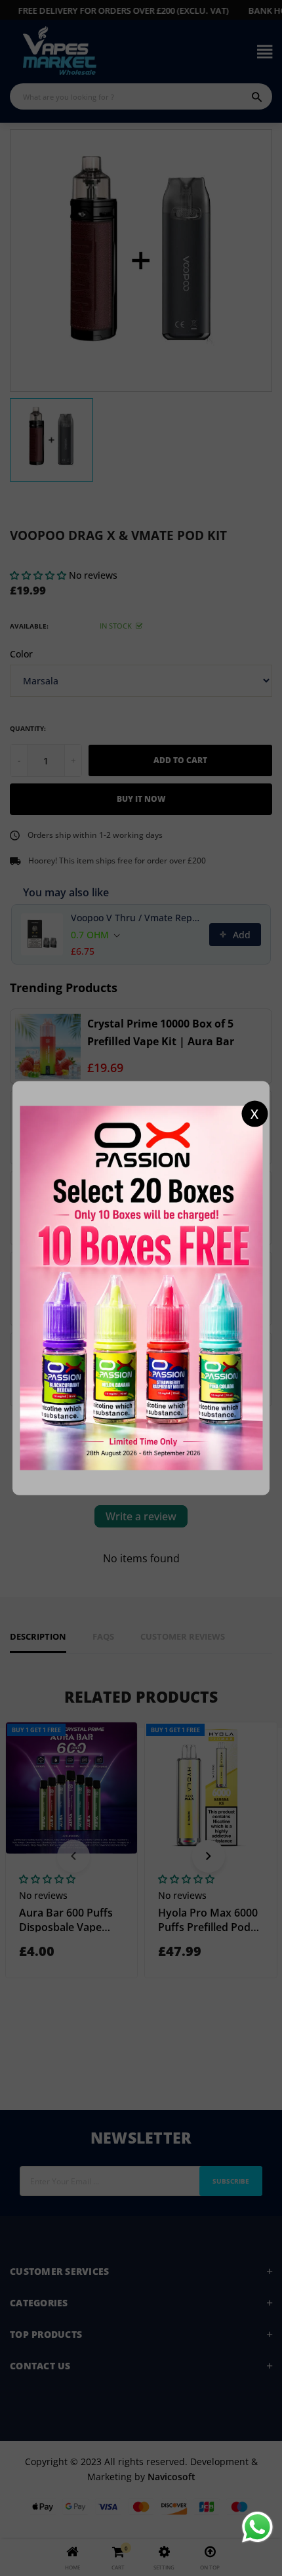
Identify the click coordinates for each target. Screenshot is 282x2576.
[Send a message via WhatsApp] (257, 2527)
